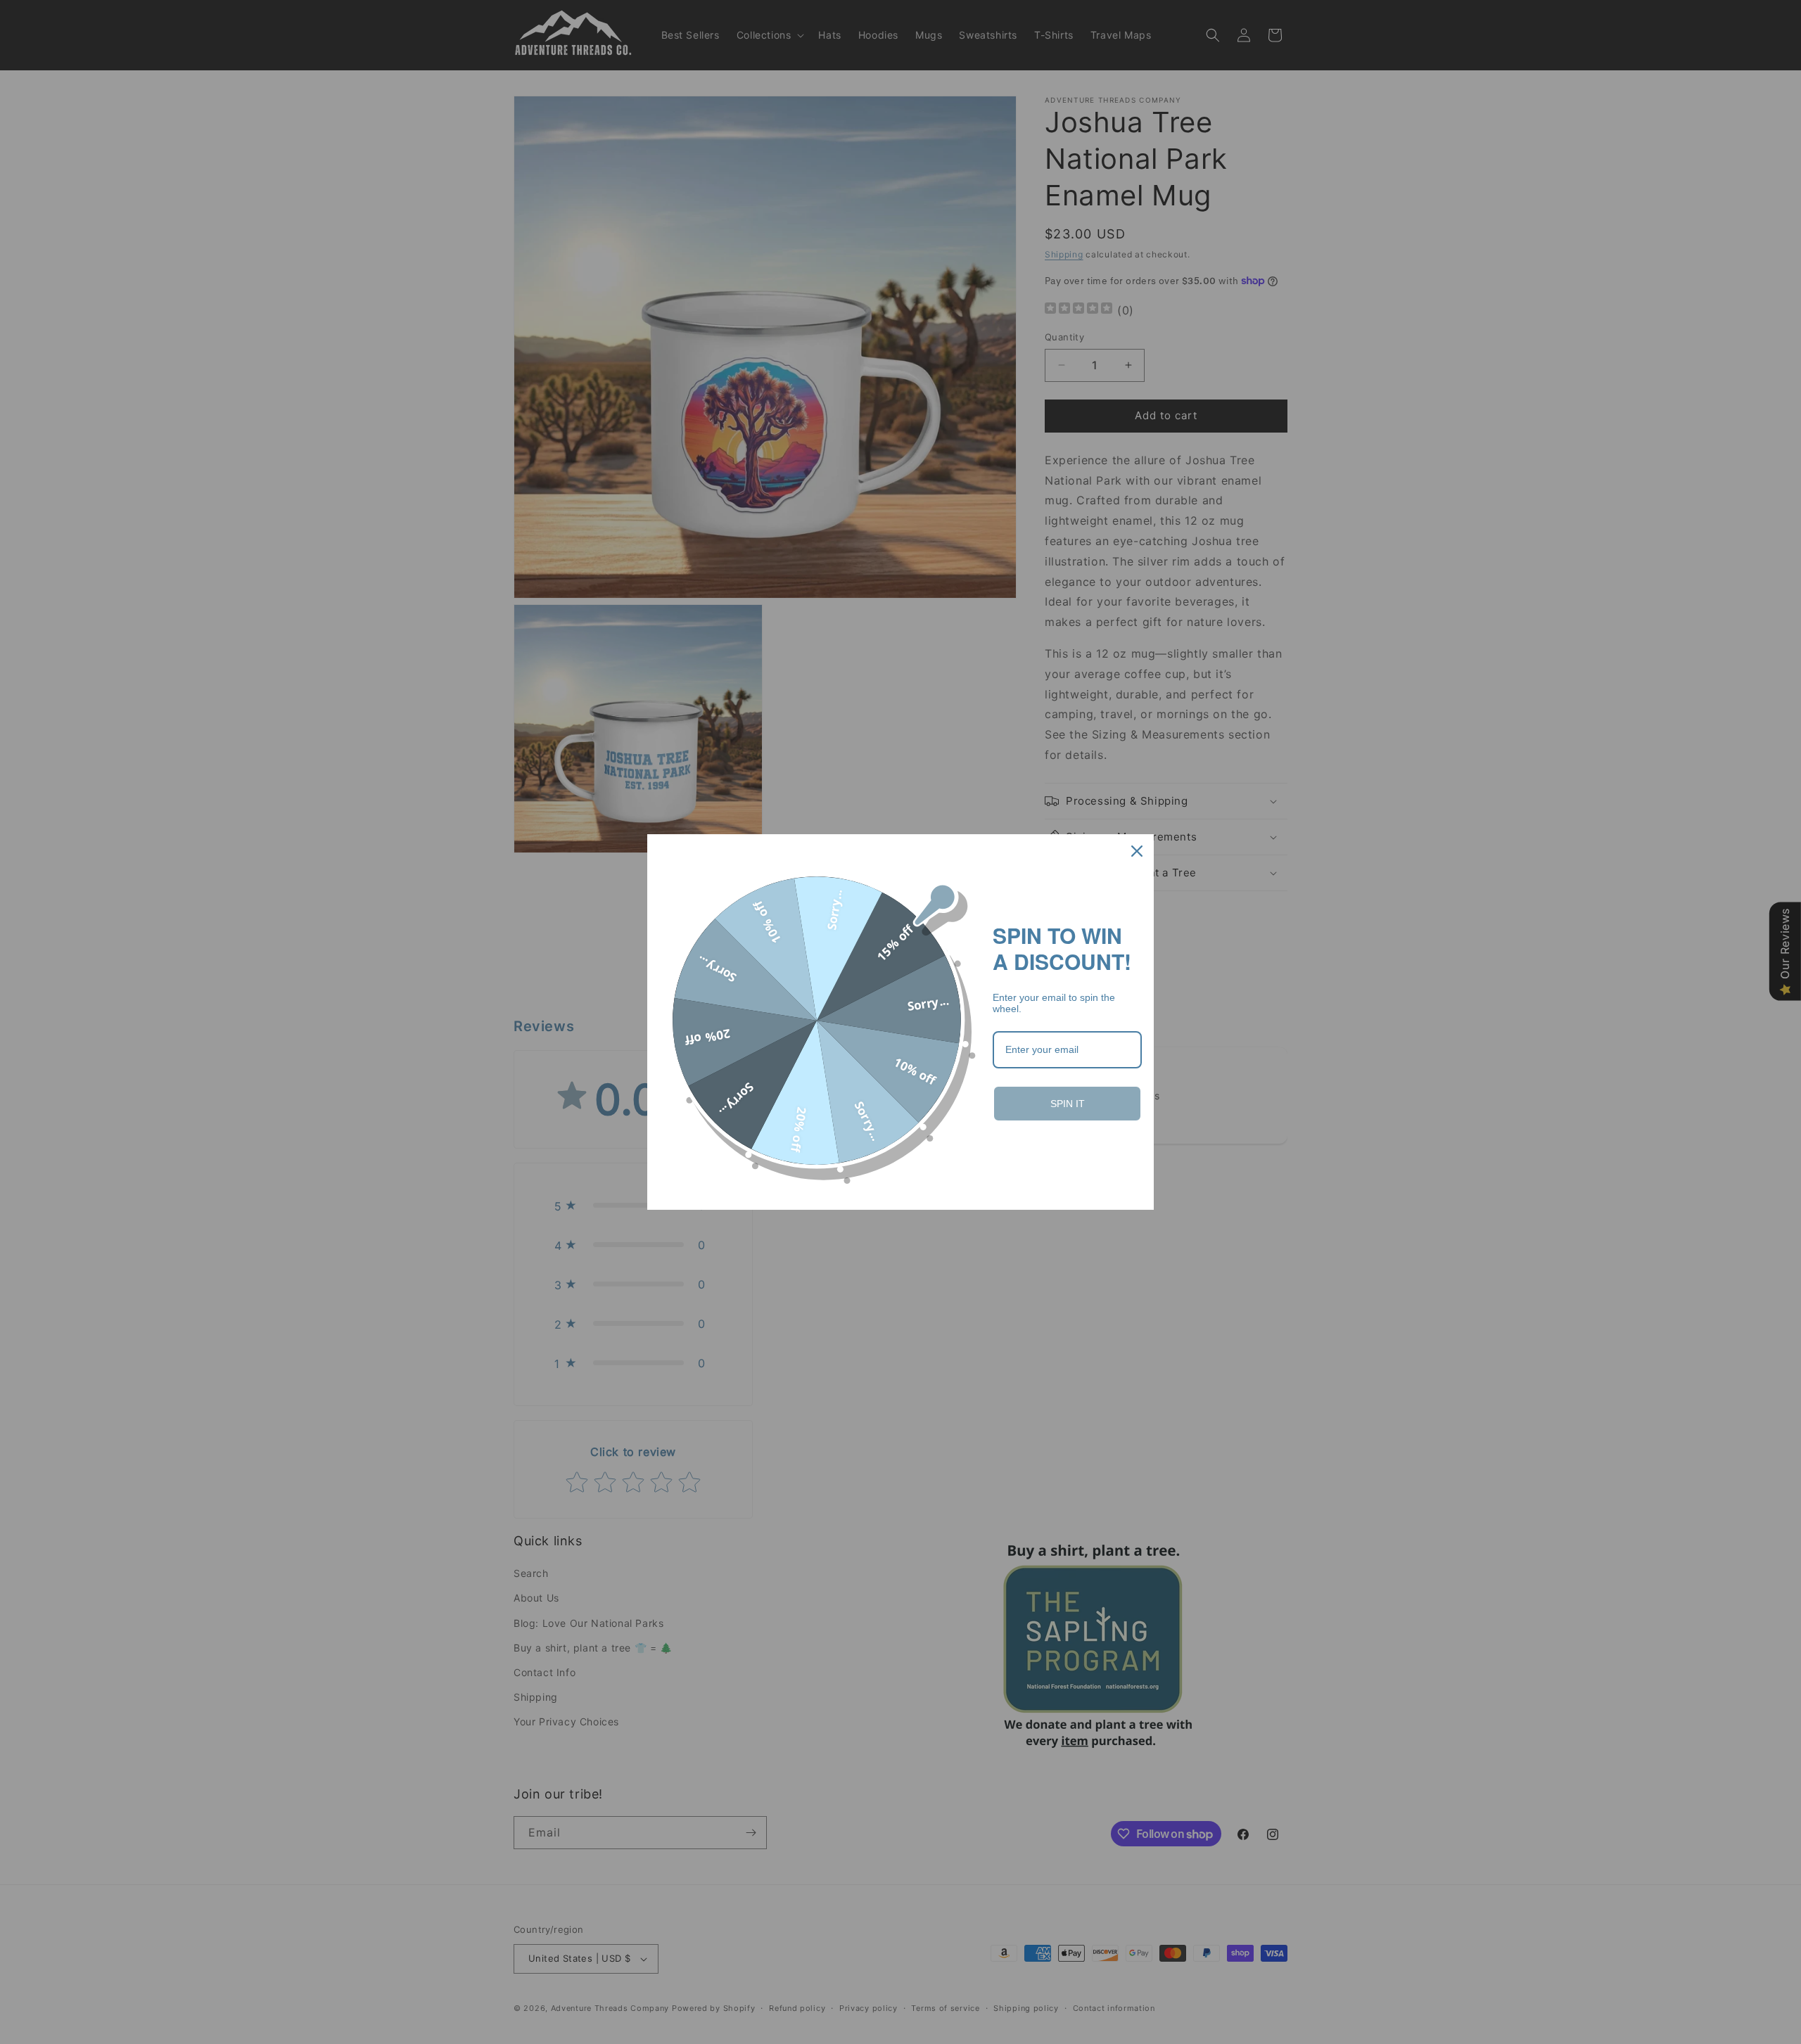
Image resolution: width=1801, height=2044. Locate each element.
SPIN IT (1068, 1104)
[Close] (1137, 851)
